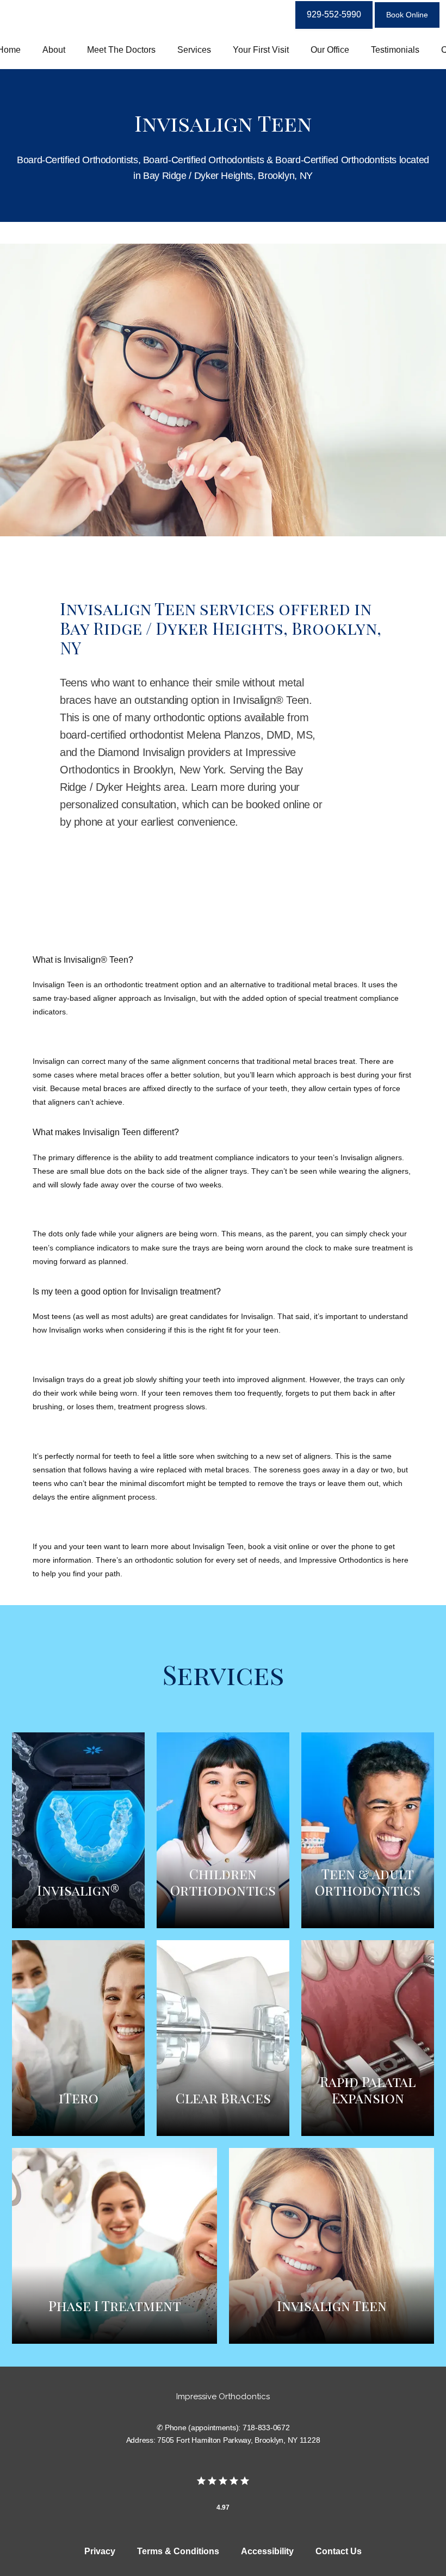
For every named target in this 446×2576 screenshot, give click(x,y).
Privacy (100, 2551)
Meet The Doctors (121, 50)
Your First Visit (261, 50)
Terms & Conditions (178, 2551)
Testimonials (395, 50)
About (54, 50)
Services (194, 50)
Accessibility (267, 2551)
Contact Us (339, 2551)
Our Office (330, 50)
